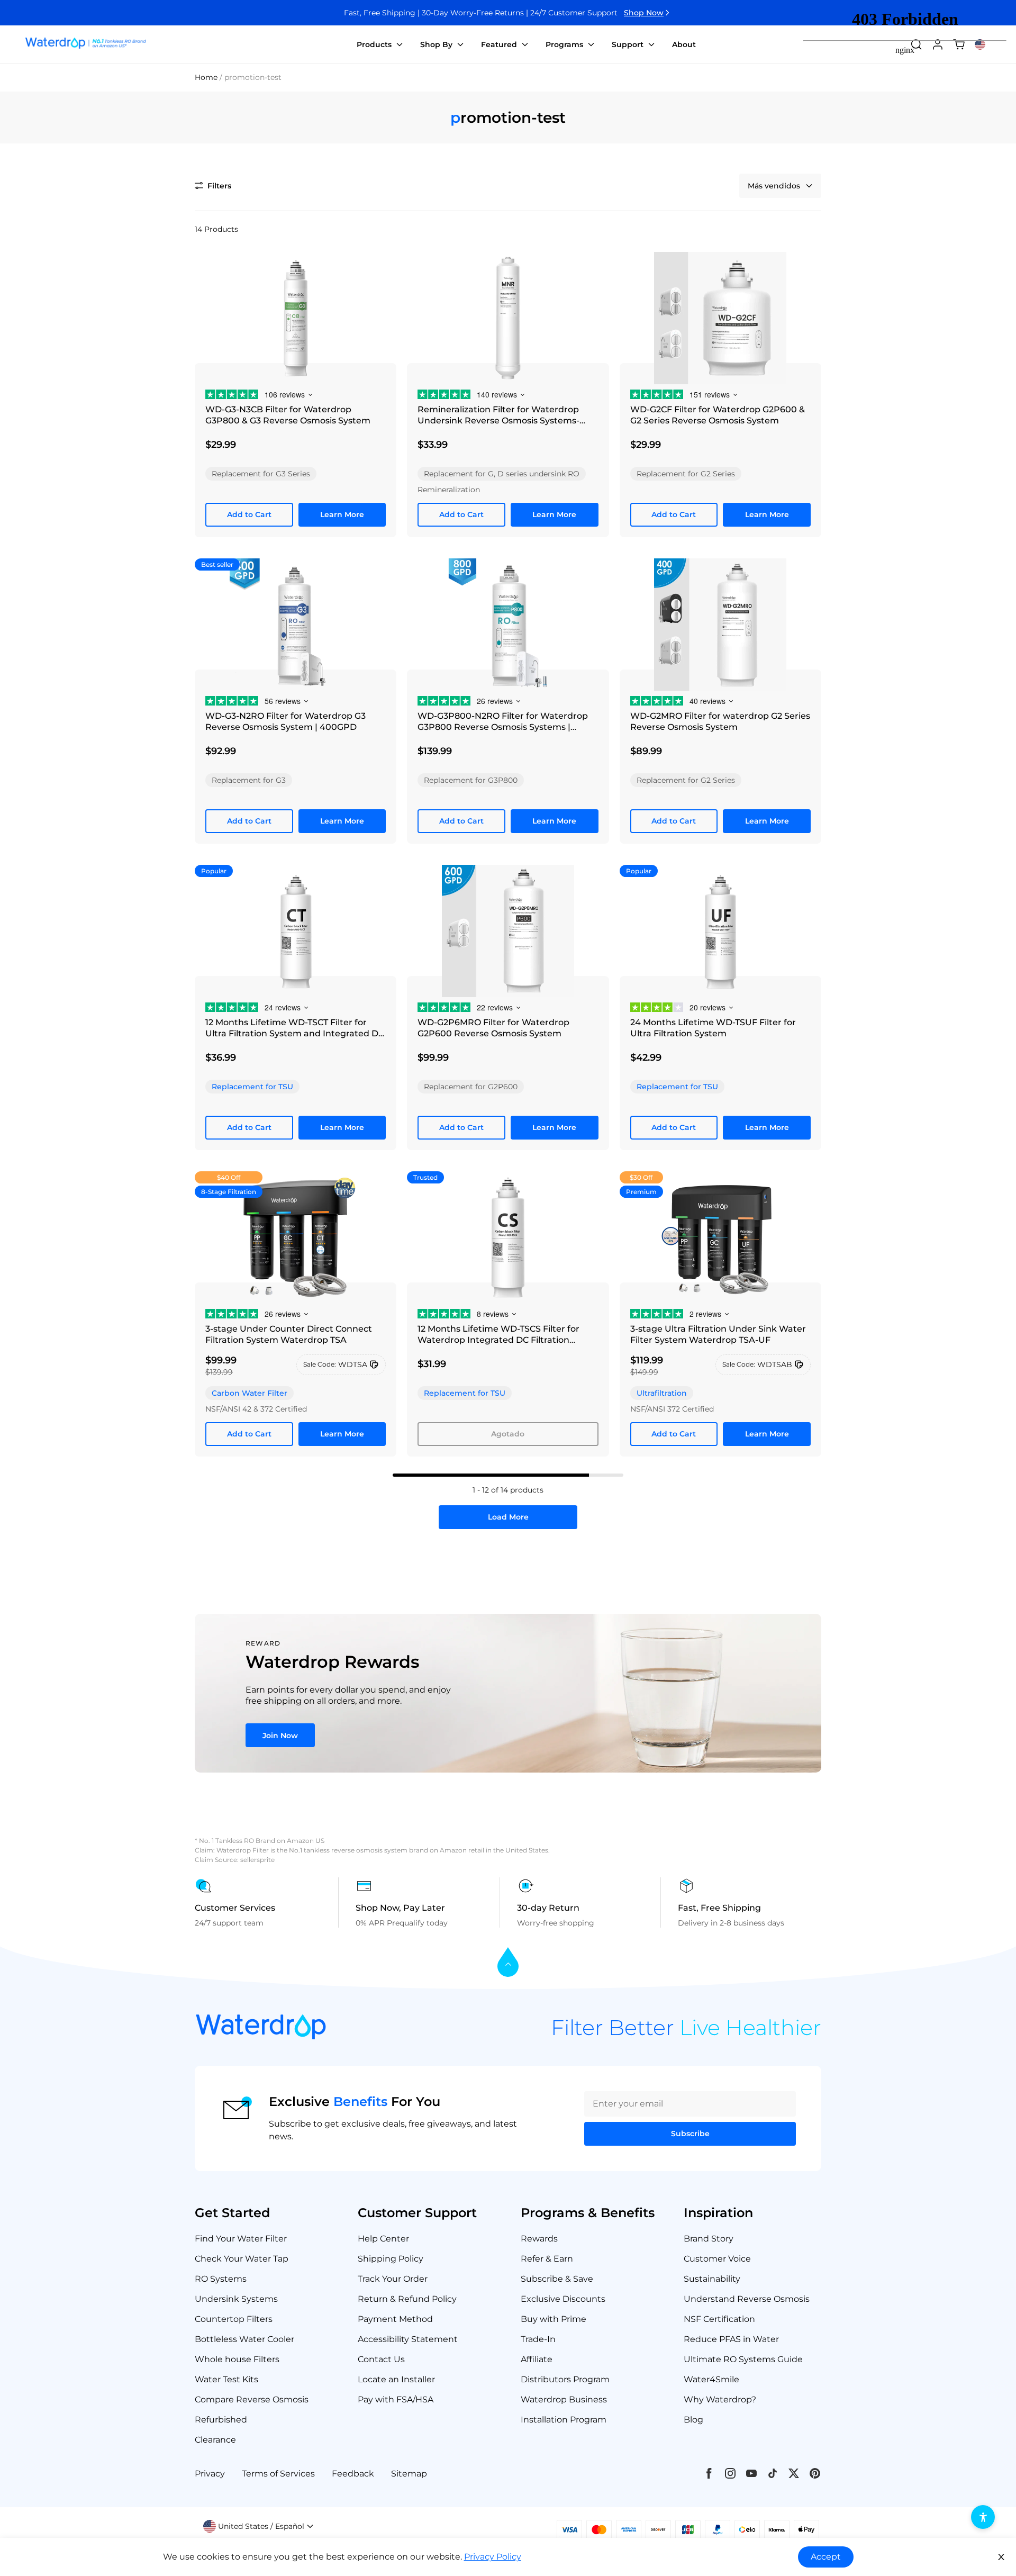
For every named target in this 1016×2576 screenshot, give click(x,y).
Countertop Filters (234, 2319)
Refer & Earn (547, 2259)
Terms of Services (278, 2474)
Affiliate (537, 2359)
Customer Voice (717, 2259)
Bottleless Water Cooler (244, 2339)
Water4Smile (711, 2379)
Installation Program (564, 2420)
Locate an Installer (396, 2379)
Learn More (342, 514)
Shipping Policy (391, 2259)
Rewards (539, 2239)
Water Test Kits (226, 2379)
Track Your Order (393, 2279)
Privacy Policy (493, 2557)
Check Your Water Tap (242, 2259)
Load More (508, 1517)
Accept (826, 2557)
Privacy (210, 2474)
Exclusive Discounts (563, 2299)
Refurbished (221, 2420)
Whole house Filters (237, 2359)
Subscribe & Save (557, 2279)
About (684, 44)
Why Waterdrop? (720, 2399)
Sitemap (409, 2474)
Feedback (353, 2474)
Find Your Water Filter (241, 2239)
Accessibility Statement (408, 2339)
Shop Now (644, 13)
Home (206, 77)
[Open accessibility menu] (983, 2517)
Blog (693, 2420)
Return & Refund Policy (407, 2299)
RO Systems (221, 2279)
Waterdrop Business (564, 2399)
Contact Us (381, 2359)
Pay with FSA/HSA (396, 2399)
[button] (213, 186)
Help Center (383, 2239)
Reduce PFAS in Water (731, 2339)
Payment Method (395, 2319)
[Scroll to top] (508, 1963)
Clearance (215, 2440)
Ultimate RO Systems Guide (743, 2359)
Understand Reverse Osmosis (747, 2299)
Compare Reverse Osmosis (252, 2399)
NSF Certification (719, 2319)
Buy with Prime (554, 2319)
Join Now (280, 1736)
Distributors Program (565, 2379)
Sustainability (712, 2279)
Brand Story (709, 2239)
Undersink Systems (236, 2299)
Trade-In (538, 2339)
